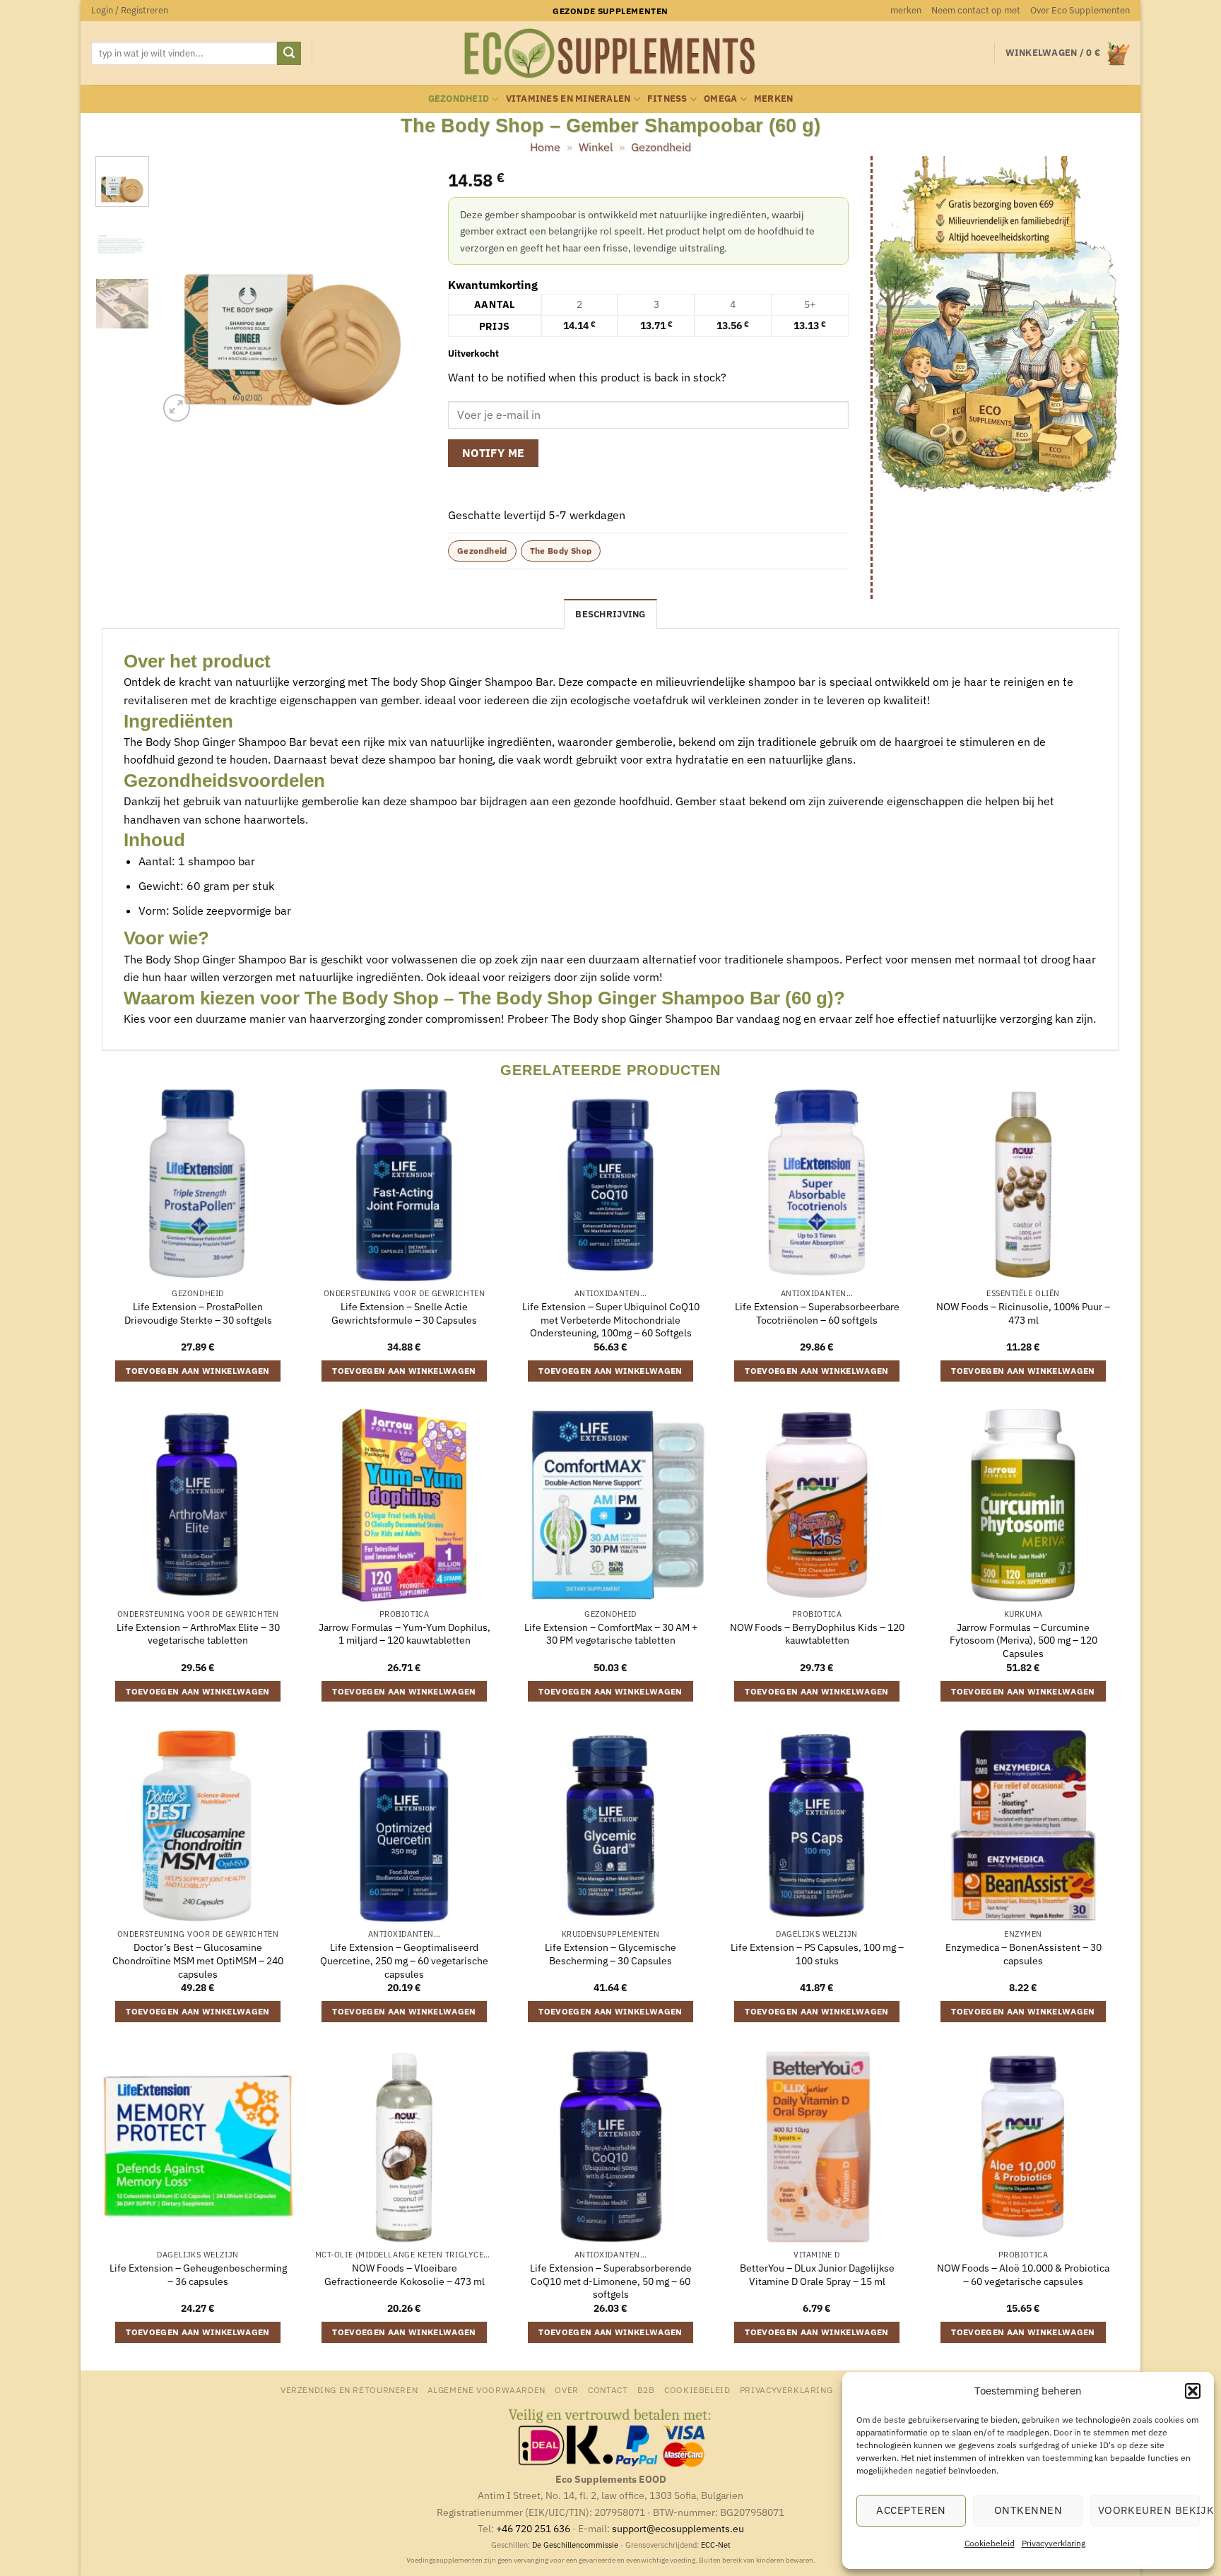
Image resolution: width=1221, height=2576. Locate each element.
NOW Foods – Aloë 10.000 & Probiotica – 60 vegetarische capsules (1023, 2275)
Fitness (667, 99)
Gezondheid (459, 99)
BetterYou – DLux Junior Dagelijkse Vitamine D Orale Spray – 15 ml (817, 2275)
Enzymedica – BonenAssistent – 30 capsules (1024, 1954)
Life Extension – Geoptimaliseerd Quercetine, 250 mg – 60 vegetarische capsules (404, 1960)
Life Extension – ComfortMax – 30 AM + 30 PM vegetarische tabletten (611, 1634)
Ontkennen (1028, 2510)
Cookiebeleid (990, 2543)
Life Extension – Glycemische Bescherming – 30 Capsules (610, 1954)
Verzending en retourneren (349, 2390)
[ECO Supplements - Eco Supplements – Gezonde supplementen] (610, 54)
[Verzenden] (289, 54)
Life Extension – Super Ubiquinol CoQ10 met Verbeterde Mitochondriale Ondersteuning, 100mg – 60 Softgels (611, 1320)
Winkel (596, 147)
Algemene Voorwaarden (486, 2390)
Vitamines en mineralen (568, 99)
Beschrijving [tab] (610, 614)
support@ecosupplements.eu (678, 2528)
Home (545, 147)
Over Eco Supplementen (1080, 10)
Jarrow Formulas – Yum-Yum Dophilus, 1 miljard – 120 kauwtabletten (405, 1634)
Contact (608, 2390)
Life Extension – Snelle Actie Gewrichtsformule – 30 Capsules (404, 1313)
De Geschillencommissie (575, 2545)
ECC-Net (716, 2545)
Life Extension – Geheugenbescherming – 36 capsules (198, 2275)
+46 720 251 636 (533, 2528)
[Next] (403, 291)
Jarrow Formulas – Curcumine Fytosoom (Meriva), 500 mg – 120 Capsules (1024, 1640)
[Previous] (182, 291)
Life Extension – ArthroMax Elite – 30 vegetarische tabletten (198, 1634)
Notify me (494, 453)
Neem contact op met (976, 10)
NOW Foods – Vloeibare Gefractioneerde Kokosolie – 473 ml (405, 2275)
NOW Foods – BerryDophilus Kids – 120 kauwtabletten (817, 1634)
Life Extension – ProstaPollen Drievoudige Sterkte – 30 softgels (198, 1313)
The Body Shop (561, 551)
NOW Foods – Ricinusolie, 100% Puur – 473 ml (1023, 1313)
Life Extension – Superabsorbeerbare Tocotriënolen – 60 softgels (817, 1313)
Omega (720, 99)
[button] (1193, 2391)
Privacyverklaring (1054, 2543)
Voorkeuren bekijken (1149, 2510)
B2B (646, 2390)
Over (566, 2390)
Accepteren (911, 2510)
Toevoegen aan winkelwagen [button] (198, 1371)
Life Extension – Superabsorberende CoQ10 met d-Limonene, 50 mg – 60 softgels (611, 2281)
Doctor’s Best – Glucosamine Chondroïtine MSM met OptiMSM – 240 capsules (198, 1960)
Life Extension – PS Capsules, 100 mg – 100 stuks (817, 1954)
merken (906, 10)
